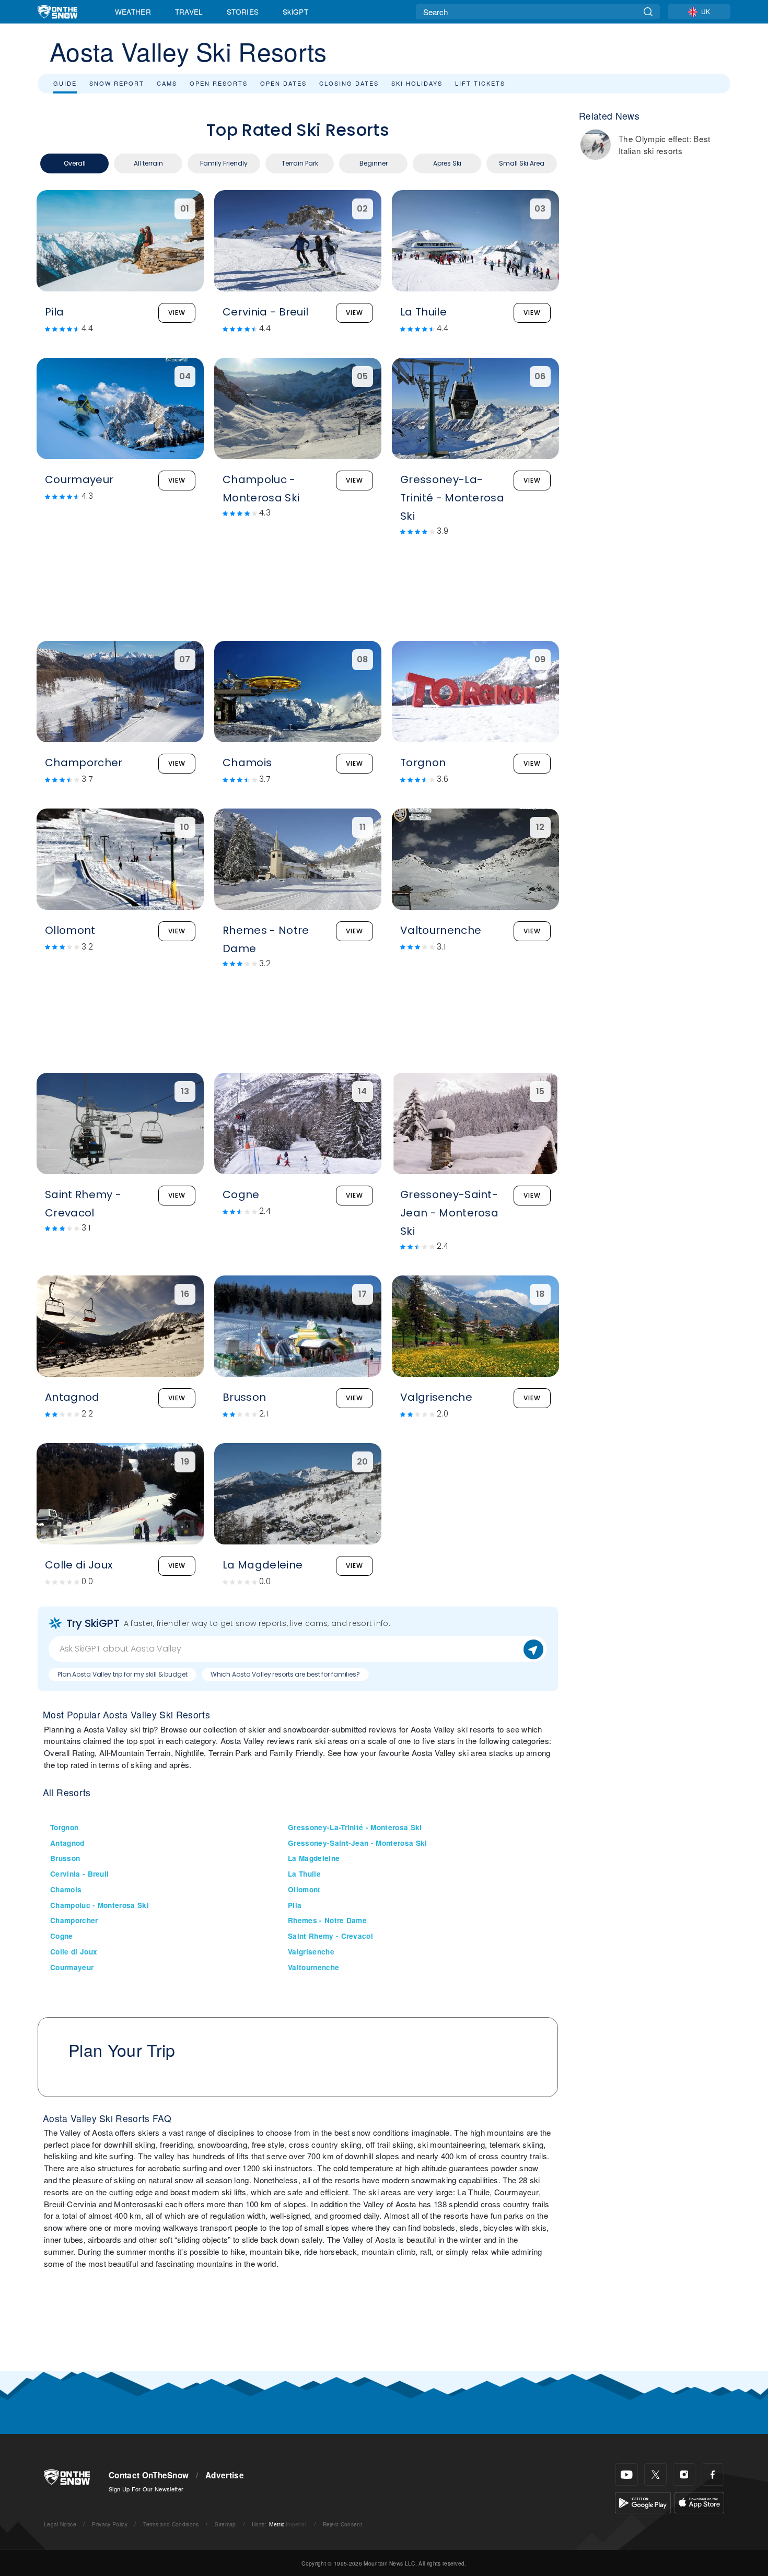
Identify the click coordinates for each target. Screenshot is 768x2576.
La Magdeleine (314, 1858)
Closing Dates (349, 83)
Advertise (225, 2475)
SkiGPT (295, 11)
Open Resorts (219, 83)
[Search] (648, 12)
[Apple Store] (699, 2502)
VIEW (177, 313)
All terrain (148, 163)
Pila (295, 1905)
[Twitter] (655, 2474)
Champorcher (74, 1920)
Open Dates (283, 83)
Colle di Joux (74, 1952)
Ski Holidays (417, 83)
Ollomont (304, 1889)
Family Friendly (224, 163)
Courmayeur (72, 1967)
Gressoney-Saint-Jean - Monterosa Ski (358, 1843)
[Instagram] (684, 2474)
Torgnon (64, 1827)
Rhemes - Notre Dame (327, 1920)
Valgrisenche (311, 1952)
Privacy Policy (109, 2524)
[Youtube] (627, 2474)
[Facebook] (713, 2474)
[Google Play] (643, 2502)
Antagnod (67, 1843)
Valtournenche (313, 1967)
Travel (189, 11)
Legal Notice (60, 2524)
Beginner (374, 163)
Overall (75, 163)
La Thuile (304, 1874)
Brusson (65, 1858)
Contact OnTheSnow (149, 2475)
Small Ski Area (522, 163)
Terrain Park (300, 163)
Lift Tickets (480, 83)
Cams (167, 83)
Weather (133, 11)
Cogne (62, 1936)
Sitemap (225, 2524)
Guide (65, 83)
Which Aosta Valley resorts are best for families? (285, 1674)
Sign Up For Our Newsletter (146, 2489)
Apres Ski (447, 163)
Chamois (66, 1889)
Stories (243, 11)
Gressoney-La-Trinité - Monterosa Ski (355, 1827)
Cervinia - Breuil (79, 1874)
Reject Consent (342, 2524)
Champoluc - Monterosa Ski (100, 1905)
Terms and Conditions (171, 2524)
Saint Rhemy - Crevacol (330, 1936)
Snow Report (117, 83)
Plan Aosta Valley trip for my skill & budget (123, 1674)
